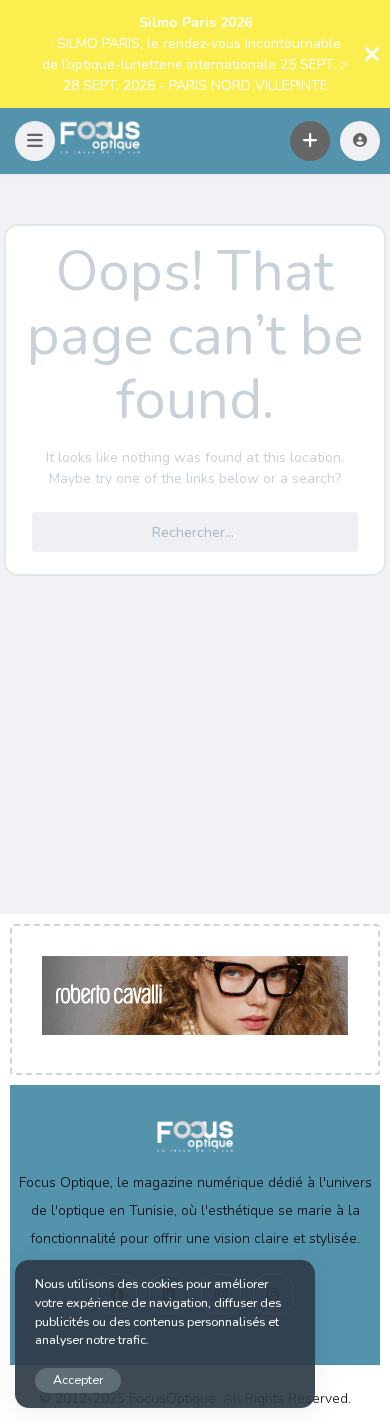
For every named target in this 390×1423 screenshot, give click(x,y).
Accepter (78, 1379)
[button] (35, 141)
